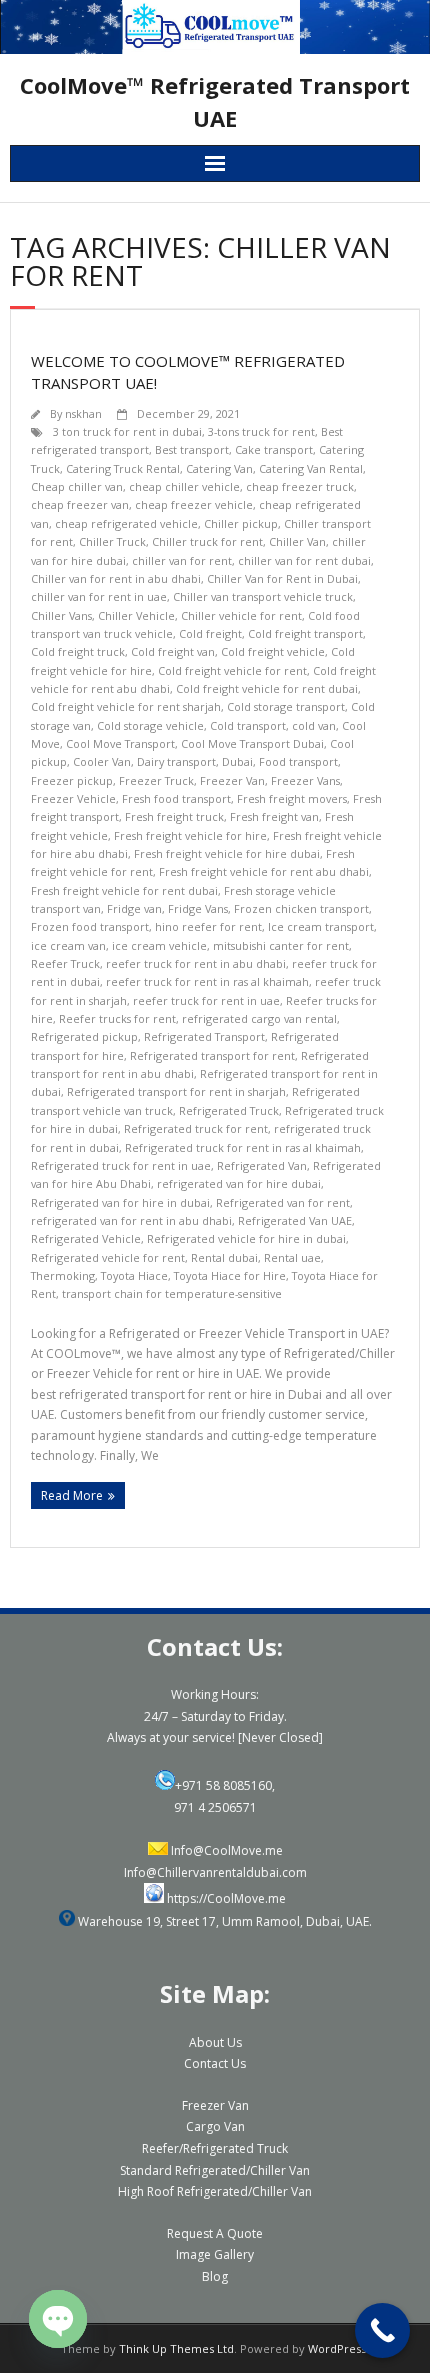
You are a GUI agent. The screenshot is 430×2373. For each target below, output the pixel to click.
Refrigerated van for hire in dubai (120, 1202)
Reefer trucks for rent (117, 1018)
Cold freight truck (78, 651)
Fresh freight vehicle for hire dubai (227, 853)
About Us (215, 2042)
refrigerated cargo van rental (259, 1018)
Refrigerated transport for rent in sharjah (176, 1091)
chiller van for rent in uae (99, 596)
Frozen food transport (90, 926)
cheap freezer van (80, 504)
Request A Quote (215, 2233)
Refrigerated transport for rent (212, 1055)
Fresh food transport (176, 798)
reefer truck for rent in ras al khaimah (207, 981)
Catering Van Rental (311, 468)
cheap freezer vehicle (194, 504)
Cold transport (248, 725)
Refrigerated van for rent (283, 1202)
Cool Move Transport (120, 743)
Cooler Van (102, 761)
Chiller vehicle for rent (241, 615)
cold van (314, 725)
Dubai (237, 761)
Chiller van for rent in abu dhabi (116, 578)
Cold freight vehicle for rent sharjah (126, 706)
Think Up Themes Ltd (176, 2348)
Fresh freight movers (292, 798)
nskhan (83, 413)
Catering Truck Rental (123, 468)
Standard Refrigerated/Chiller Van (215, 2170)
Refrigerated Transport (204, 1036)
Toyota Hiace (134, 1275)
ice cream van (68, 945)
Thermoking (63, 1275)
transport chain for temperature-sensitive (172, 1293)
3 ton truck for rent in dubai (127, 431)
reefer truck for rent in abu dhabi (196, 963)
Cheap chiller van (77, 486)
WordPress (337, 2348)
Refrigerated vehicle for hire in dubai (246, 1238)
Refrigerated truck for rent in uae (121, 1165)
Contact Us (215, 2063)
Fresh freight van (274, 816)
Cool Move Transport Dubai (252, 743)
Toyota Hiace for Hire (230, 1275)
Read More (72, 1495)
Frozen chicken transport (301, 908)
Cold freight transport (305, 633)
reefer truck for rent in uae (206, 1000)
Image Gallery (215, 2254)
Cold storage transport (286, 706)
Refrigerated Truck (229, 1110)
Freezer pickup (72, 780)
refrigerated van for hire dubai (239, 1183)
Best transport (192, 449)
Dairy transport (176, 761)
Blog (215, 2276)
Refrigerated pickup (84, 1036)
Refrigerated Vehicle (86, 1238)
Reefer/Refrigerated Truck (215, 2148)
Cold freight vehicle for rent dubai (267, 688)
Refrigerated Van (262, 1165)
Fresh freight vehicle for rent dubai (124, 890)
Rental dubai (224, 1257)
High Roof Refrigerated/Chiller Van (215, 2191)
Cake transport (274, 449)
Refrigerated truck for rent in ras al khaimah (243, 1147)
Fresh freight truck (174, 816)
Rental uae (292, 1257)
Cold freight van (173, 651)
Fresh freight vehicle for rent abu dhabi (264, 871)
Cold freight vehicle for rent (232, 670)
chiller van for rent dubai (304, 560)
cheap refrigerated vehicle (126, 523)
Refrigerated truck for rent (196, 1128)
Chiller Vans (61, 615)
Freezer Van (232, 780)
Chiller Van (297, 541)
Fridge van (134, 908)
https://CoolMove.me (226, 1898)
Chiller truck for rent (207, 541)
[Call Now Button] (382, 2330)
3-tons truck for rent (261, 431)
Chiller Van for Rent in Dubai (282, 578)
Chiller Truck (112, 541)
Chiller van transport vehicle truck (263, 596)
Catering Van (219, 468)
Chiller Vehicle (136, 615)
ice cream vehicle (159, 945)
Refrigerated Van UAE (295, 1220)
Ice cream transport (321, 926)
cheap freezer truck (300, 486)
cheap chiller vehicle (184, 486)
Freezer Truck (156, 780)
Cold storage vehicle (150, 725)
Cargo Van (215, 2126)
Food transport (298, 761)
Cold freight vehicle (273, 651)
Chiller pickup (241, 523)
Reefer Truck (65, 963)
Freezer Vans (305, 780)
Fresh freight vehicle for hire (190, 835)
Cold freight (210, 633)
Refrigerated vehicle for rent (108, 1257)
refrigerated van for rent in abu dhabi (131, 1220)
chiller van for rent (182, 560)
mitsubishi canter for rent (281, 945)
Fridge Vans (198, 908)
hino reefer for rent (208, 926)
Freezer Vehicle (73, 798)
